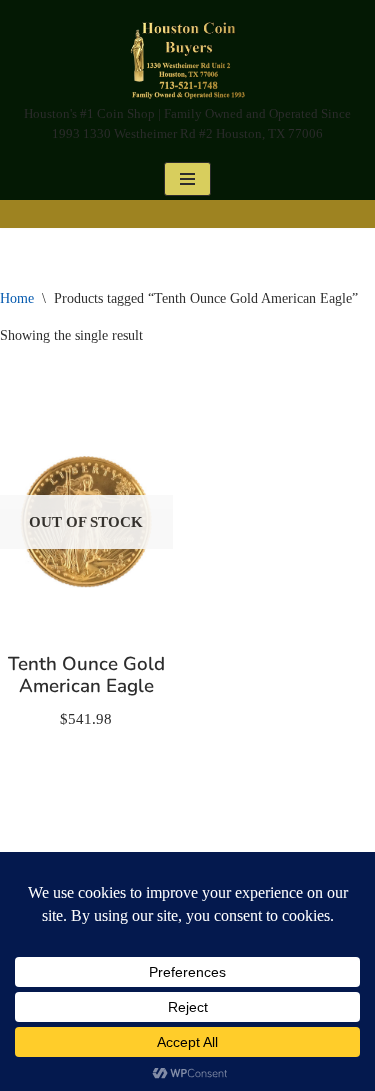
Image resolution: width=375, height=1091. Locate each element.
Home (17, 298)
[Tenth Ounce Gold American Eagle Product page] (86, 522)
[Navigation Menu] (187, 179)
